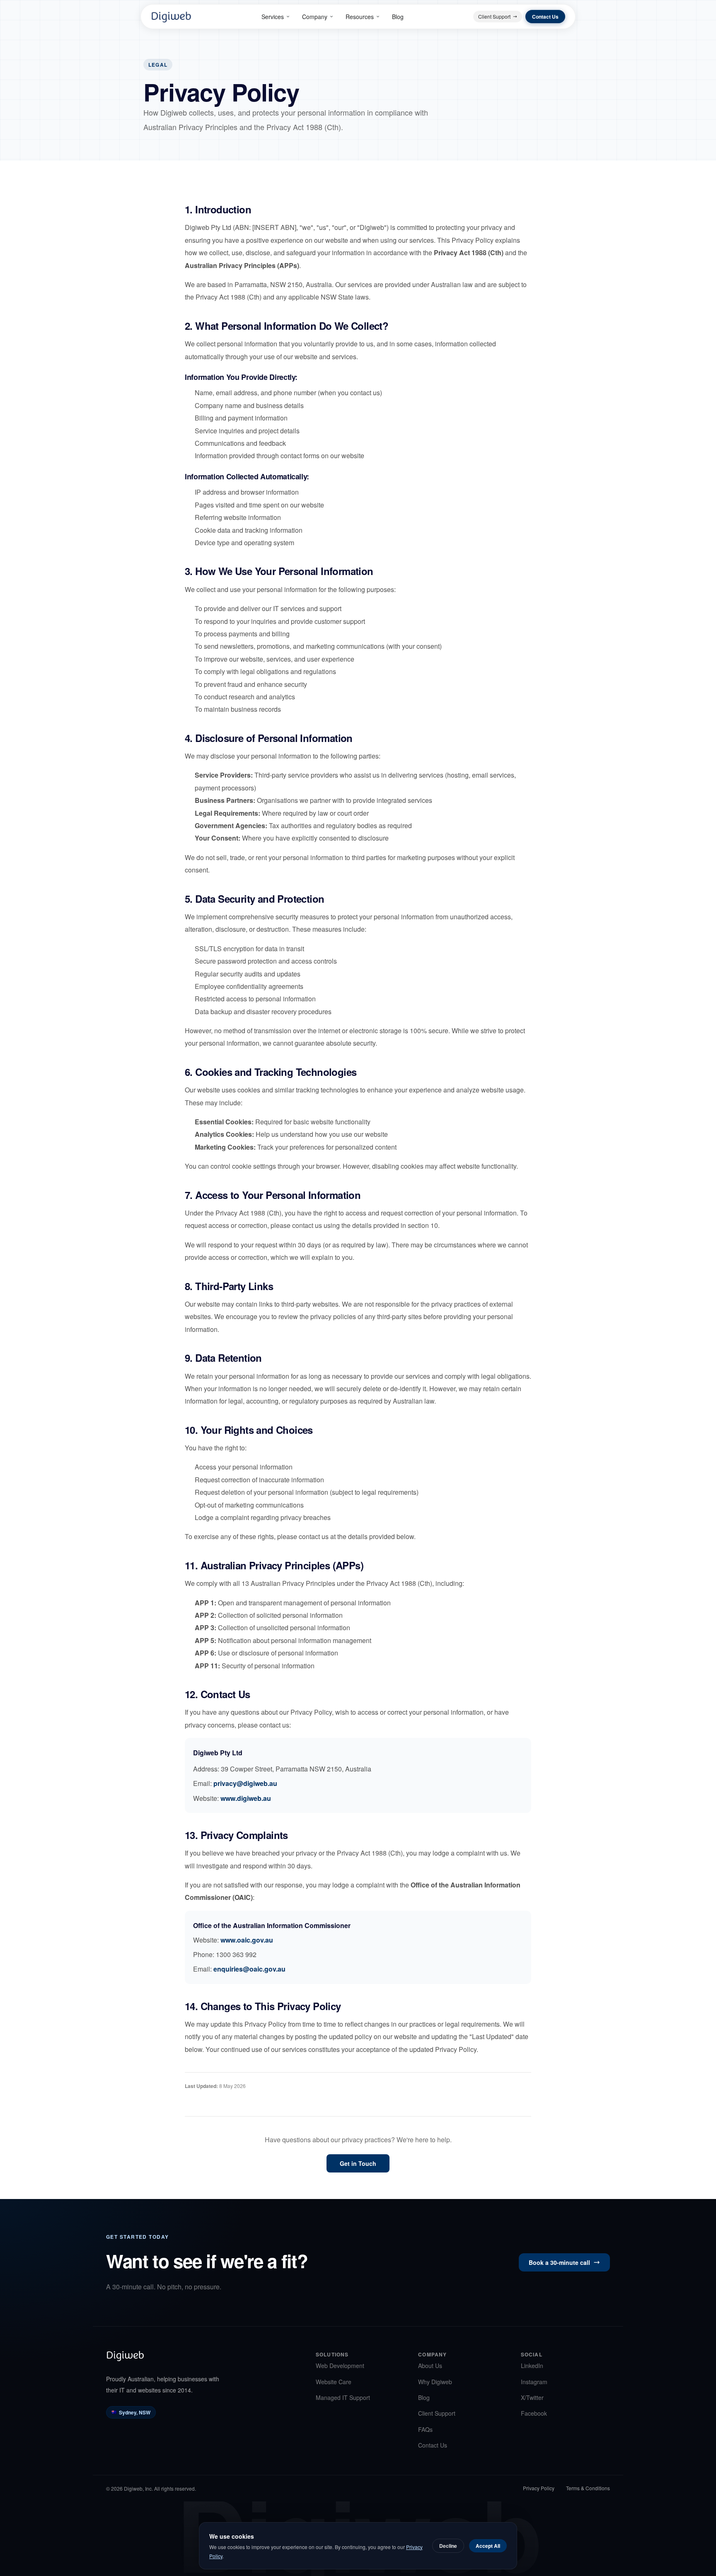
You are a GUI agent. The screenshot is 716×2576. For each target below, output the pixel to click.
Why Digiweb (435, 2382)
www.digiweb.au (246, 1798)
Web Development (340, 2366)
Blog (398, 17)
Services (273, 17)
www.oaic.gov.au (247, 1940)
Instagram (534, 2382)
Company (315, 17)
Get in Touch (358, 2163)
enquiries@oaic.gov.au (249, 1969)
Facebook (534, 2413)
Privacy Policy (539, 2488)
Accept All (488, 2546)
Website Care (334, 2382)
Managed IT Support (343, 2397)
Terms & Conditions (588, 2488)
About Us (430, 2366)
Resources (360, 17)
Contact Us (545, 17)
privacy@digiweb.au (245, 1783)
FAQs (425, 2429)
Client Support (494, 16)
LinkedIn (532, 2366)
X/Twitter (532, 2397)
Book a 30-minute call (559, 2262)
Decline (448, 2546)
